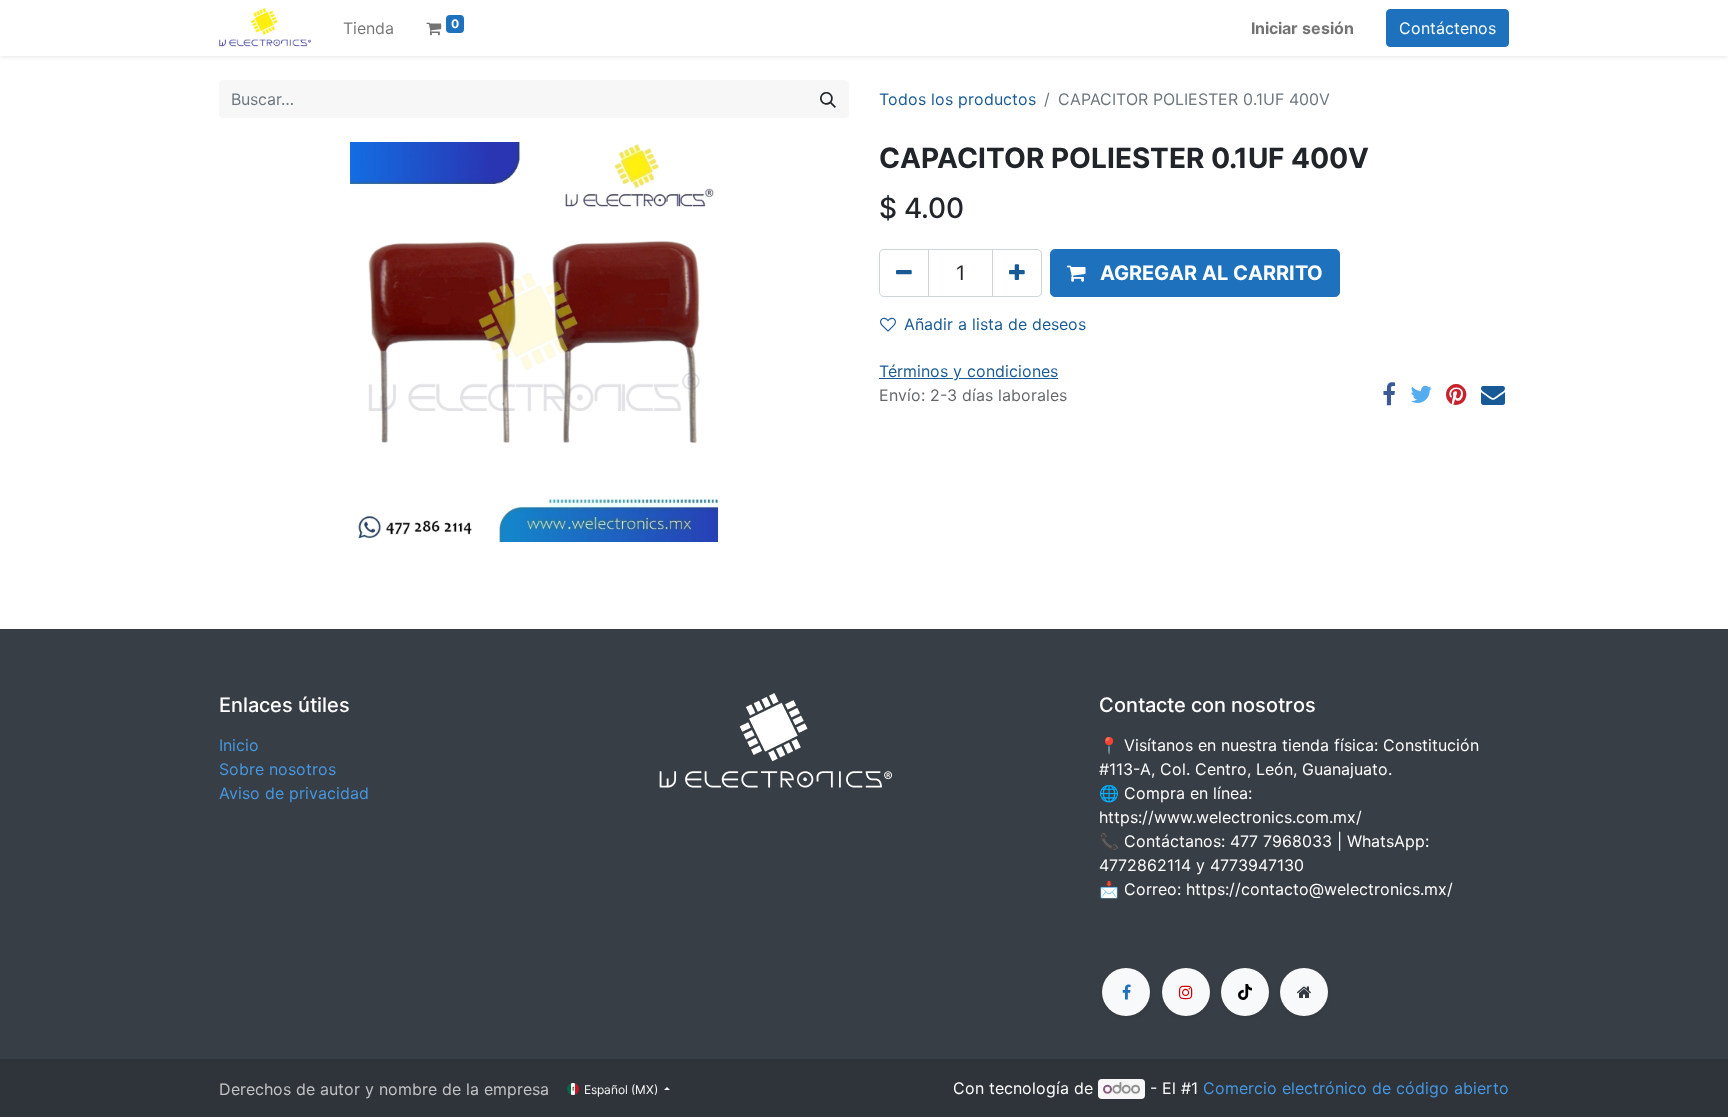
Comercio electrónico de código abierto (1356, 1088)
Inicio (239, 745)
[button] (1195, 273)
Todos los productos (957, 99)
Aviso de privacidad (294, 793)
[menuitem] (368, 28)
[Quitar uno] (904, 273)
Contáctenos (1447, 28)
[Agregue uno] (1017, 273)
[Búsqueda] (828, 99)
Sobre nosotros (277, 769)
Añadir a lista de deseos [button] (995, 324)
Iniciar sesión (1302, 28)
